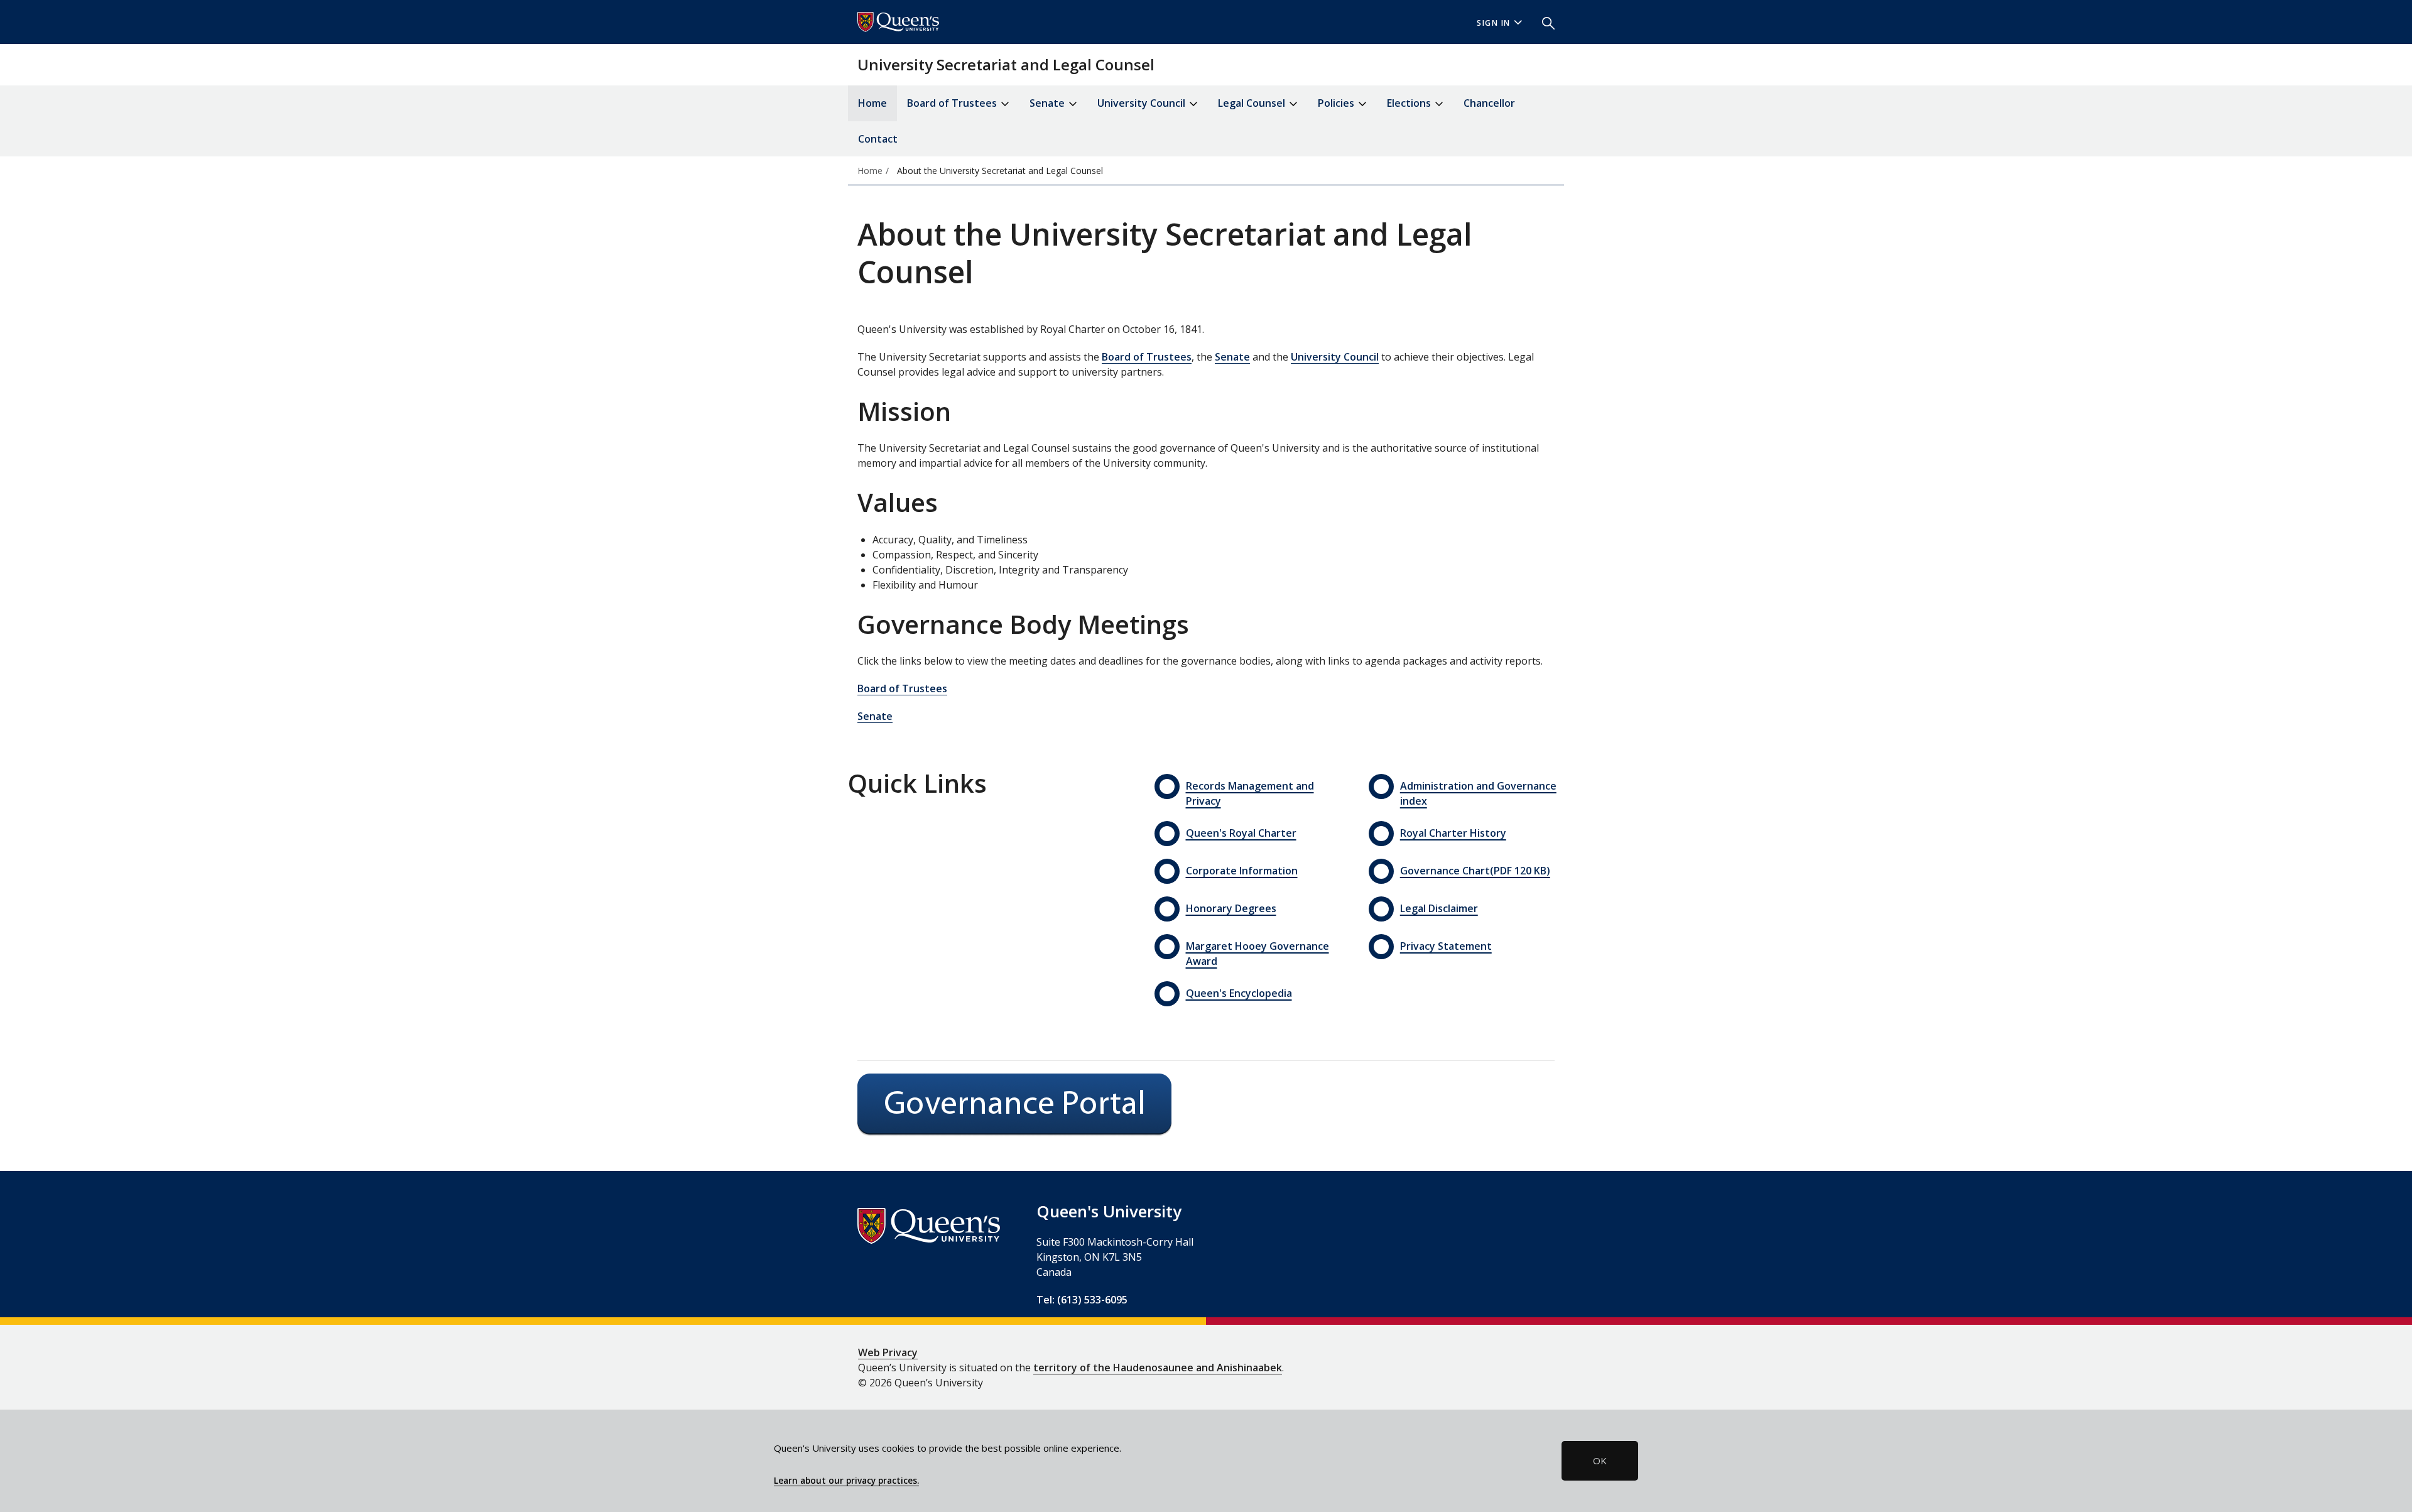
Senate (1232, 357)
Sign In (1494, 23)
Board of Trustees (1147, 357)
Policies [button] (1337, 103)
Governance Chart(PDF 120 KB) (1475, 871)
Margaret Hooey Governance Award (1258, 954)
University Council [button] (1143, 103)
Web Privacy (888, 1352)
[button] (1543, 22)
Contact (878, 139)
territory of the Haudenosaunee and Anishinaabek (1158, 1368)
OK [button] (1600, 1460)
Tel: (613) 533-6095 (1082, 1300)
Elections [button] (1410, 103)
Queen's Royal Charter (1241, 833)
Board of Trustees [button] (953, 103)
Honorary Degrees (1231, 908)
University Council (1335, 357)
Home (872, 103)
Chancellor (1489, 103)
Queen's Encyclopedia (1239, 993)
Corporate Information (1242, 871)
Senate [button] (1048, 103)
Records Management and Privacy (1250, 793)
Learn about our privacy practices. (846, 1481)
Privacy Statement (1446, 946)
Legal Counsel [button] (1253, 103)
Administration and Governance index (1478, 793)
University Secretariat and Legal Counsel (1006, 64)
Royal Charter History (1453, 833)
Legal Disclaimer (1439, 908)
